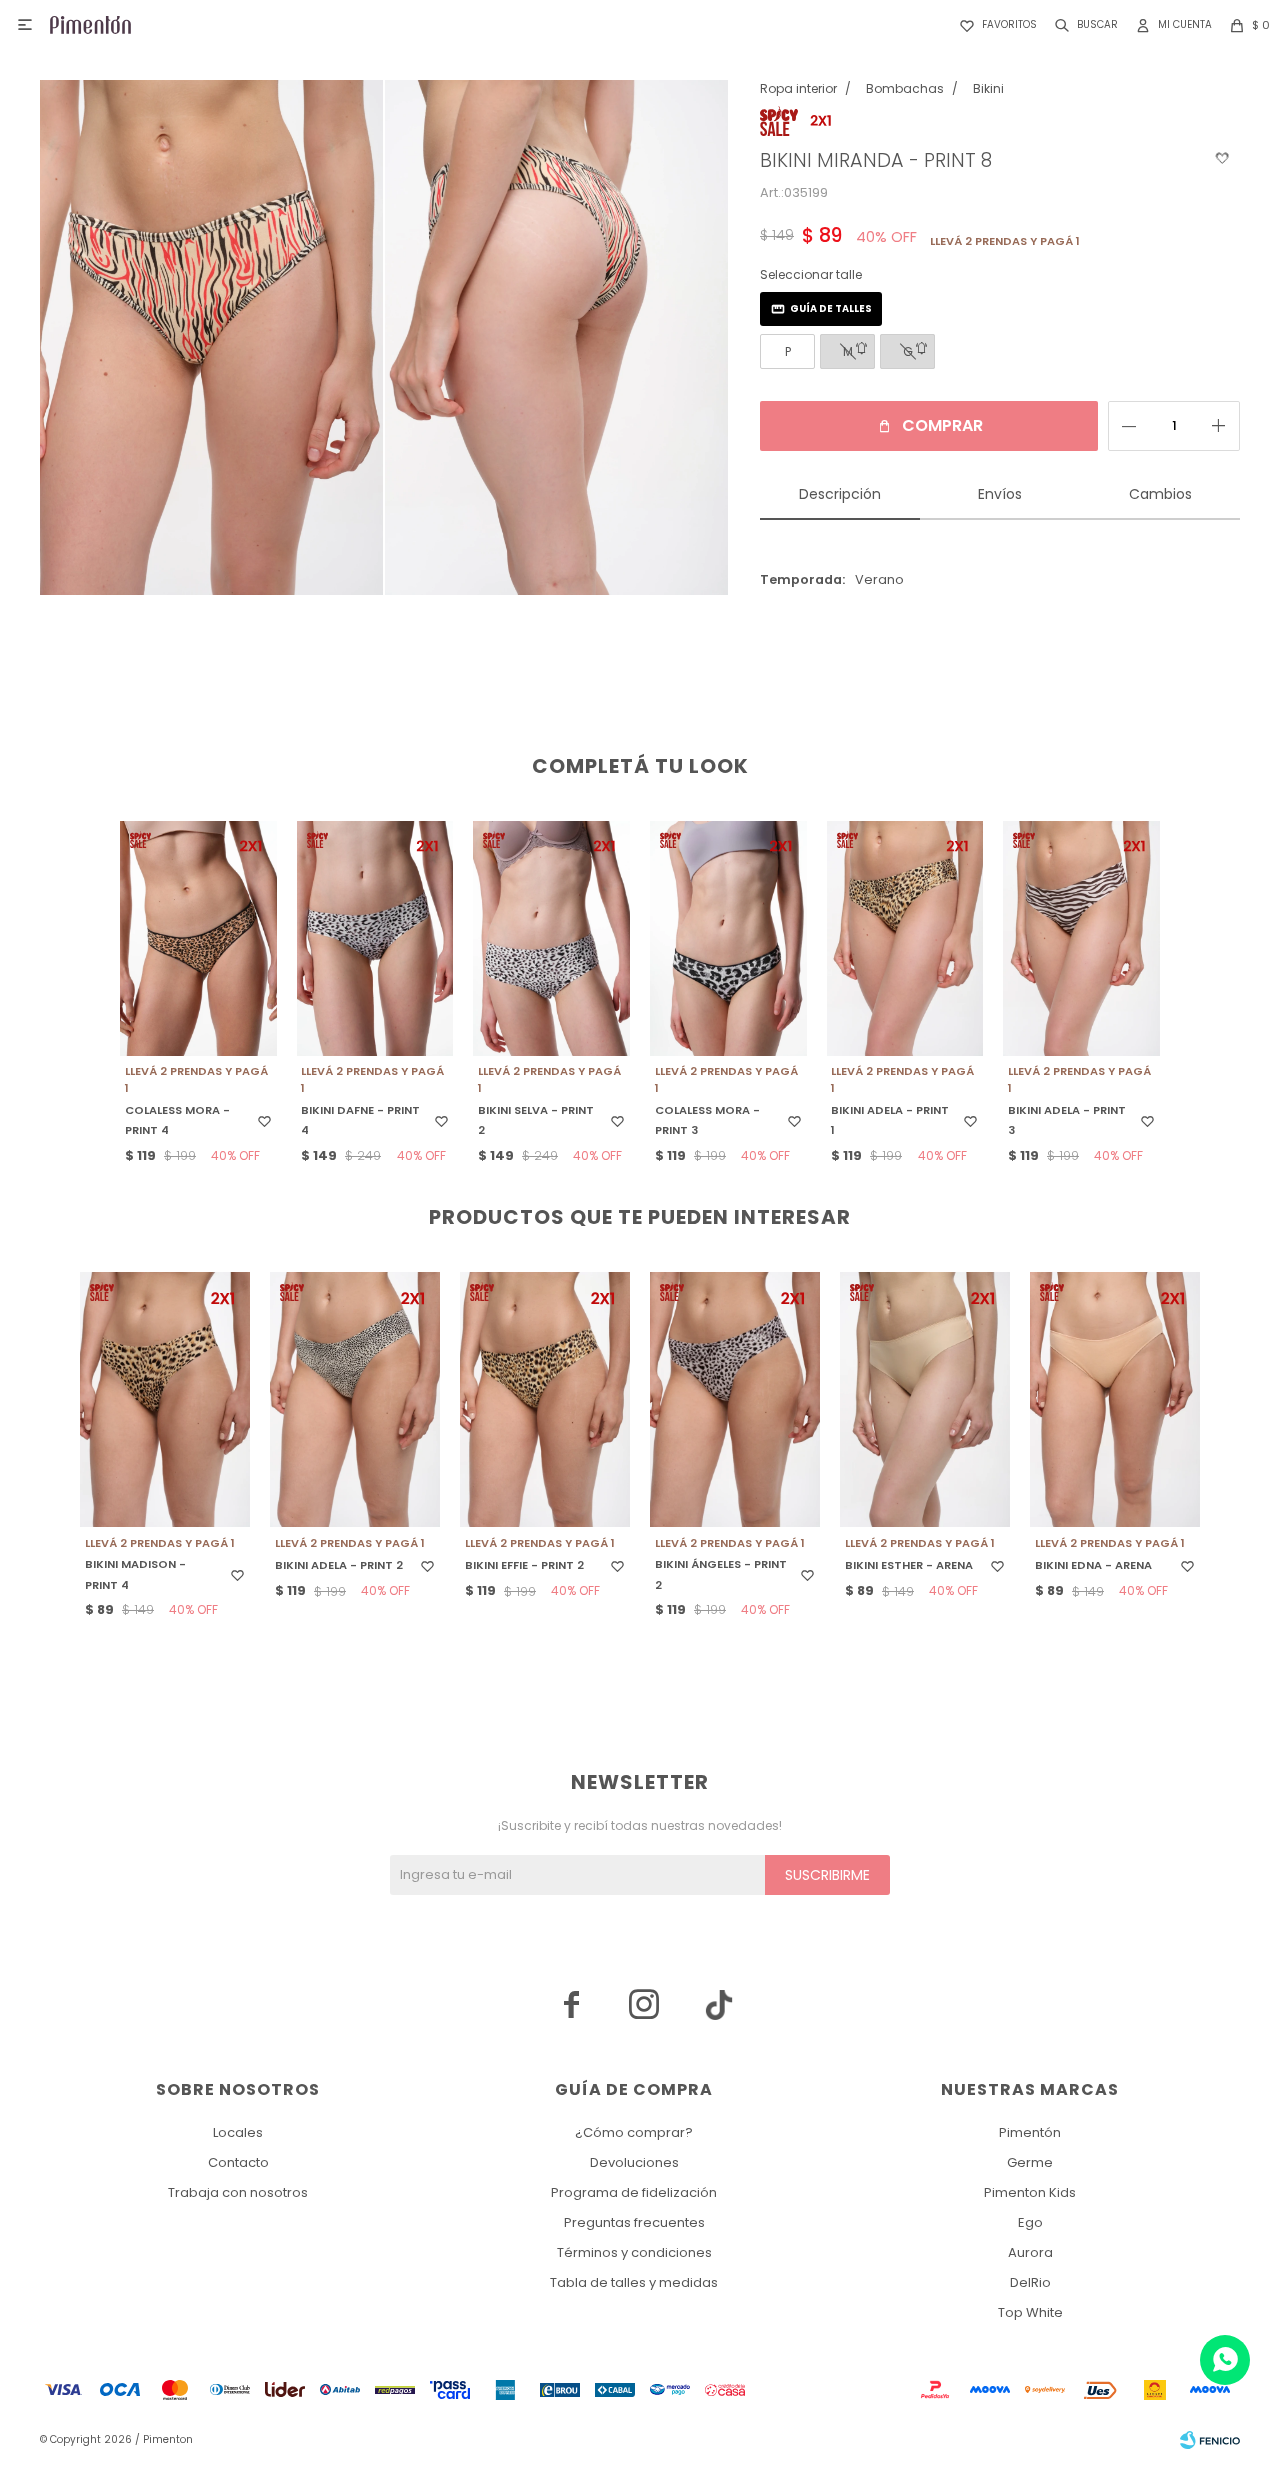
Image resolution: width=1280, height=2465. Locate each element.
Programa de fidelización (634, 2192)
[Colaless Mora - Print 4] (198, 938)
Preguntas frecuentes (634, 2222)
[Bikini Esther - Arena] (925, 1399)
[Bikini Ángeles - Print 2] (735, 1399)
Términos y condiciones (634, 2252)
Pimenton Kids (1030, 2192)
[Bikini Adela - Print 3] (1081, 938)
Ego (1030, 2222)
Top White (1030, 2312)
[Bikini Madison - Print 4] (165, 1399)
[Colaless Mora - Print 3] (728, 938)
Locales (238, 2132)
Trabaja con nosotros (238, 2192)
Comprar (942, 425)
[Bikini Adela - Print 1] (905, 938)
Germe (1030, 2162)
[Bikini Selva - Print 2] (551, 938)
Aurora (1030, 2252)
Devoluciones (634, 2162)
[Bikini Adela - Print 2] (355, 1399)
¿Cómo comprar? (634, 2132)
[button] (1082, 25)
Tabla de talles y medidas (634, 2282)
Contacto (238, 2162)
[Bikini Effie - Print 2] (545, 1399)
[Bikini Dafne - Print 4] (375, 938)
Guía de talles (831, 308)
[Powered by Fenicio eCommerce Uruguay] (1210, 2440)
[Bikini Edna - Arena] (1115, 1399)
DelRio (1030, 2282)
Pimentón (1030, 2132)
